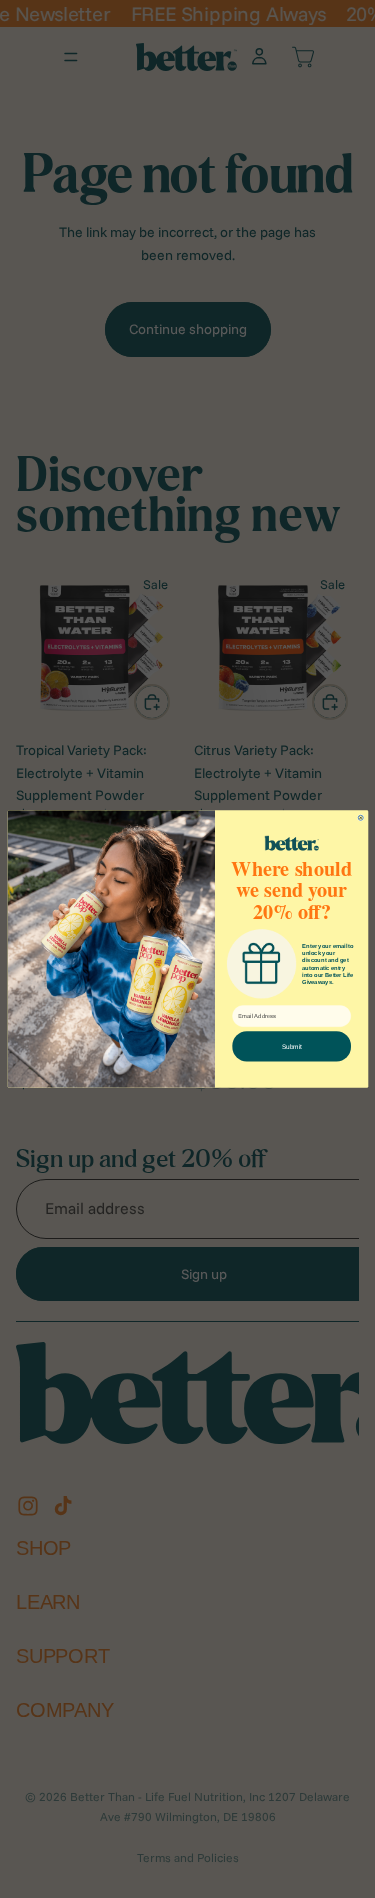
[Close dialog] (360, 817)
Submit (291, 1046)
